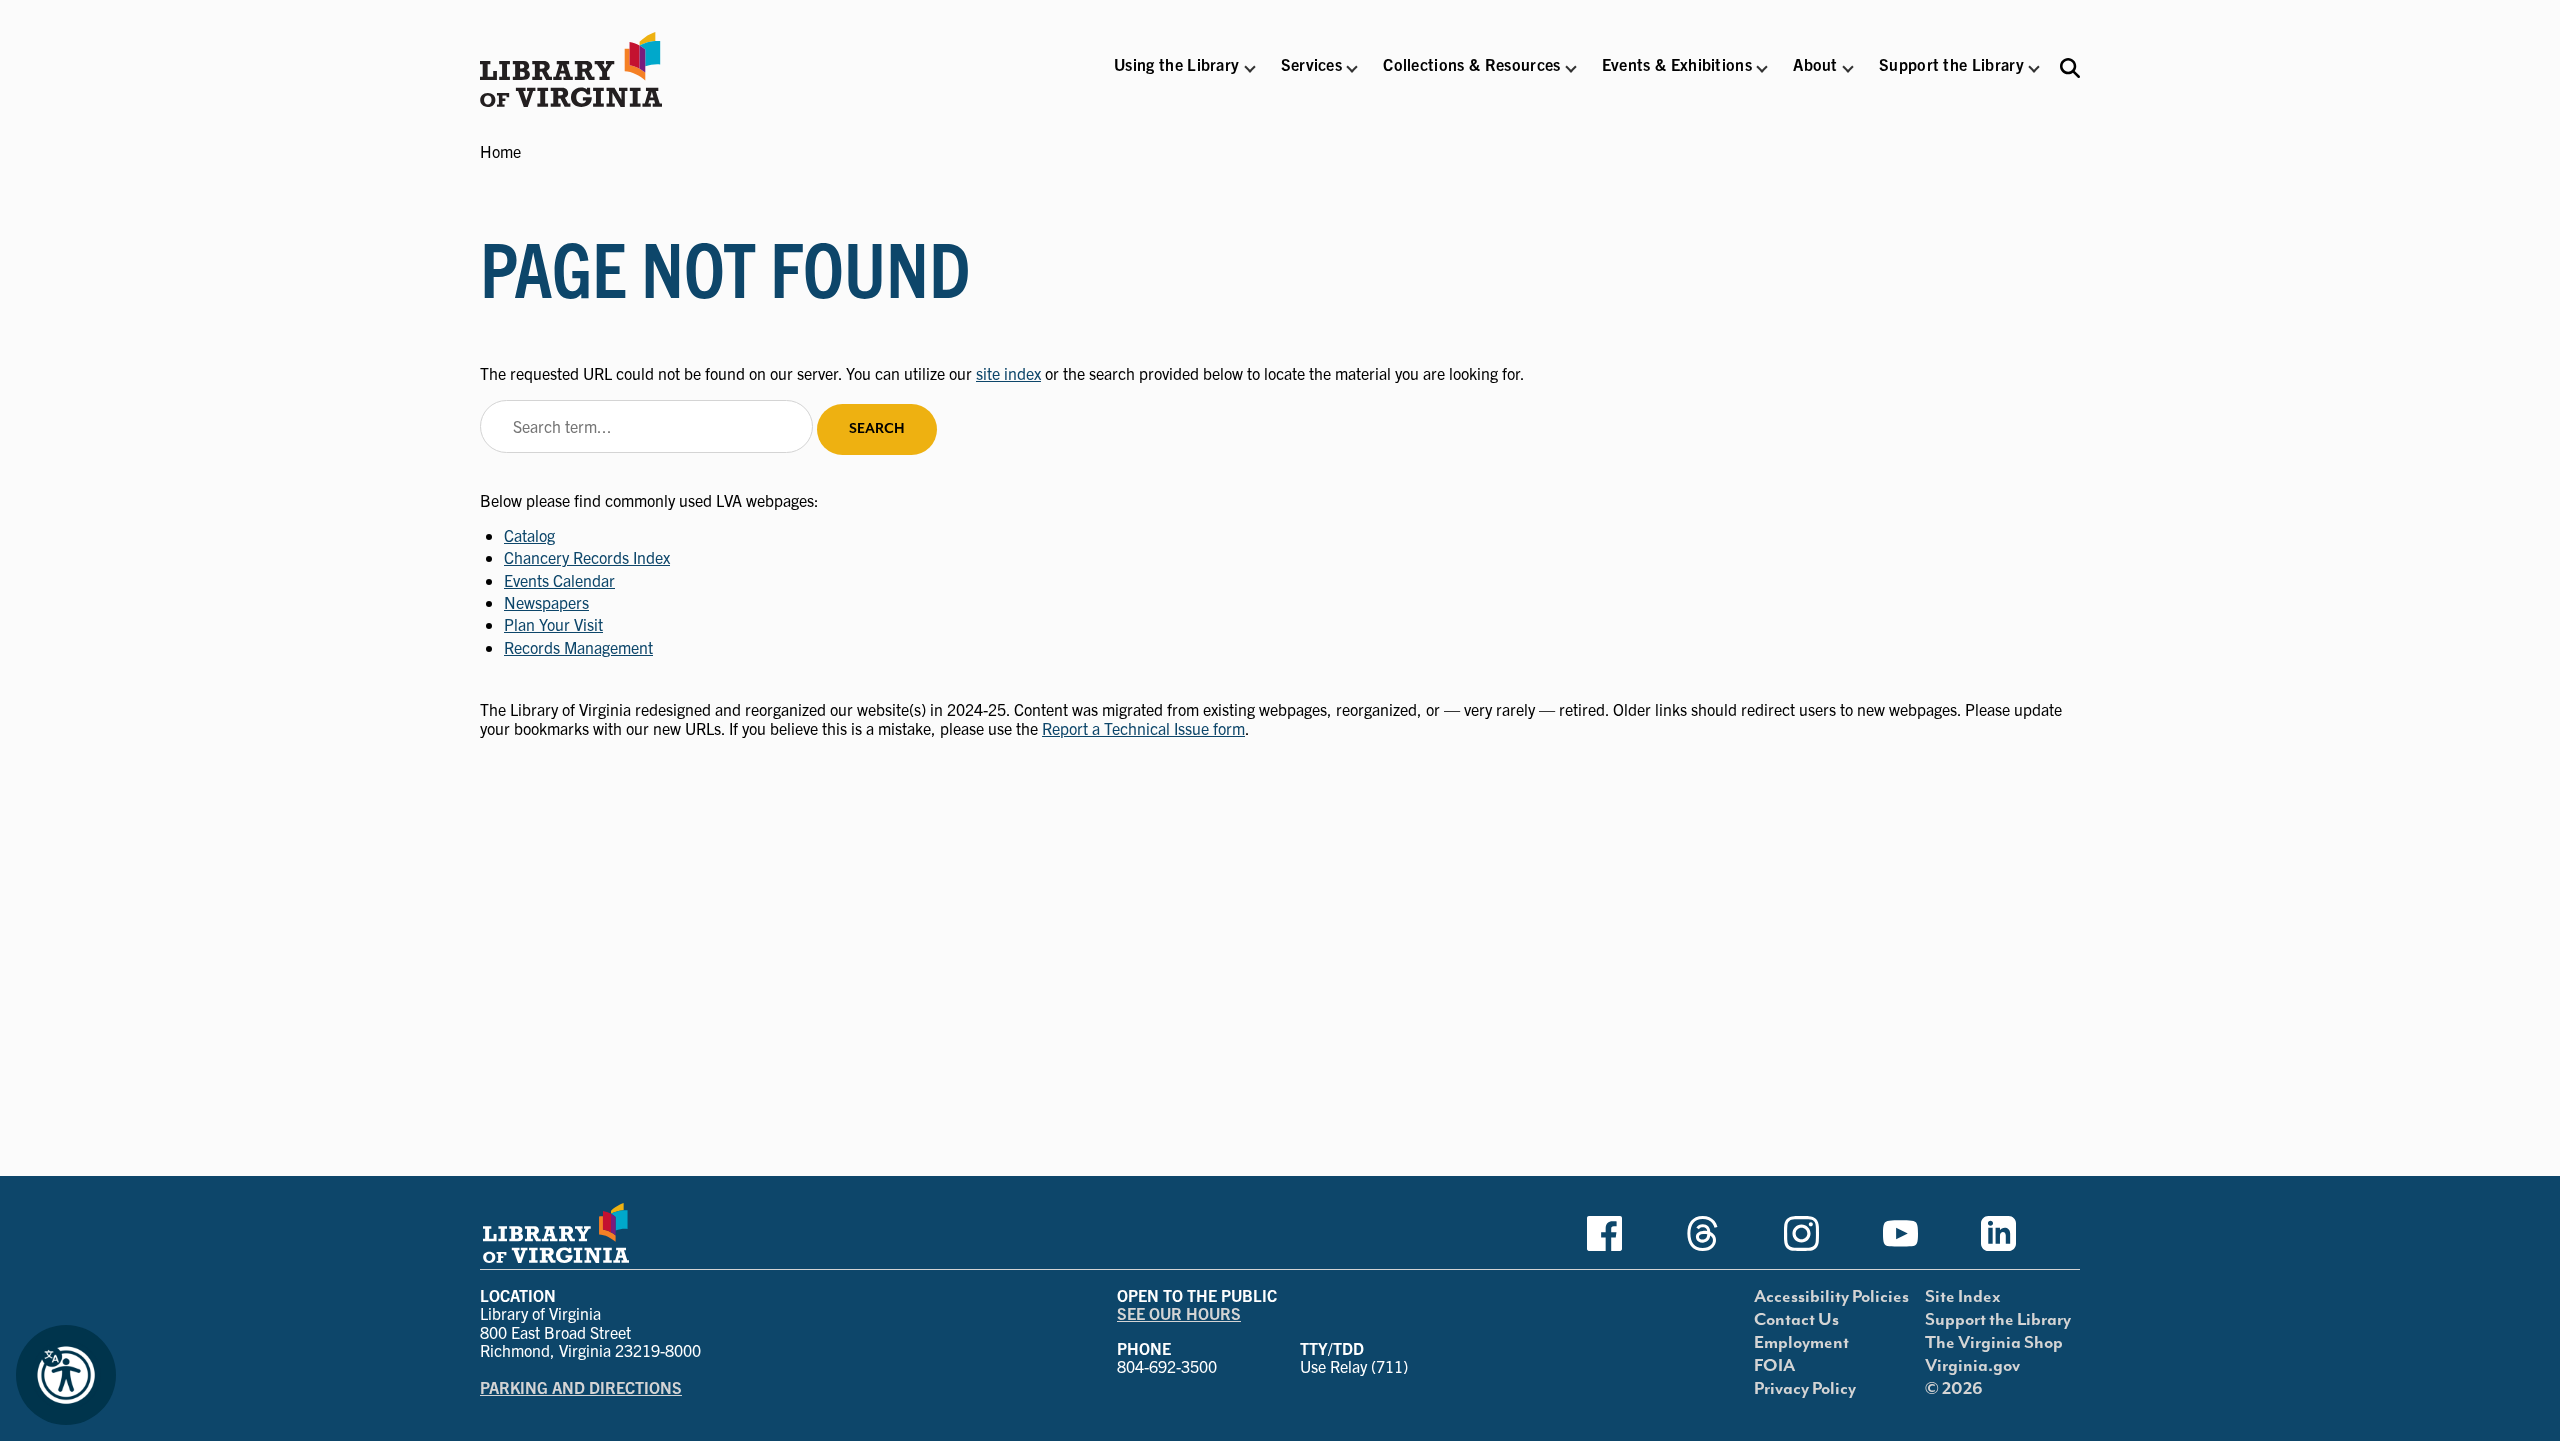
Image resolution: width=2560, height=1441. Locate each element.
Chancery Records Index (587, 557)
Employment (1801, 1343)
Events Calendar (559, 580)
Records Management (578, 647)
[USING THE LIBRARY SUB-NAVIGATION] (1249, 69)
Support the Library (1998, 1320)
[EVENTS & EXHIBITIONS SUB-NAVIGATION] (1762, 69)
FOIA (1774, 1366)
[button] (1176, 77)
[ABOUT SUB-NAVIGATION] (1848, 69)
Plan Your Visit (553, 624)
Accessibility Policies (1831, 1297)
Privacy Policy (1805, 1389)
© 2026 (1954, 1389)
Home (500, 151)
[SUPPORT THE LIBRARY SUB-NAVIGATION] (2034, 69)
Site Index (1963, 1297)
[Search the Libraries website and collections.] (2070, 67)
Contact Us (1796, 1320)
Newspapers (546, 602)
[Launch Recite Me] (66, 1375)
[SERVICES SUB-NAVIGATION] (1352, 69)
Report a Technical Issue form (1143, 728)
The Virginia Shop (1994, 1343)
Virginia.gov (1972, 1366)
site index (1008, 373)
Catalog (529, 535)
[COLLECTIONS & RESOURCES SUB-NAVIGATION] (1571, 69)
